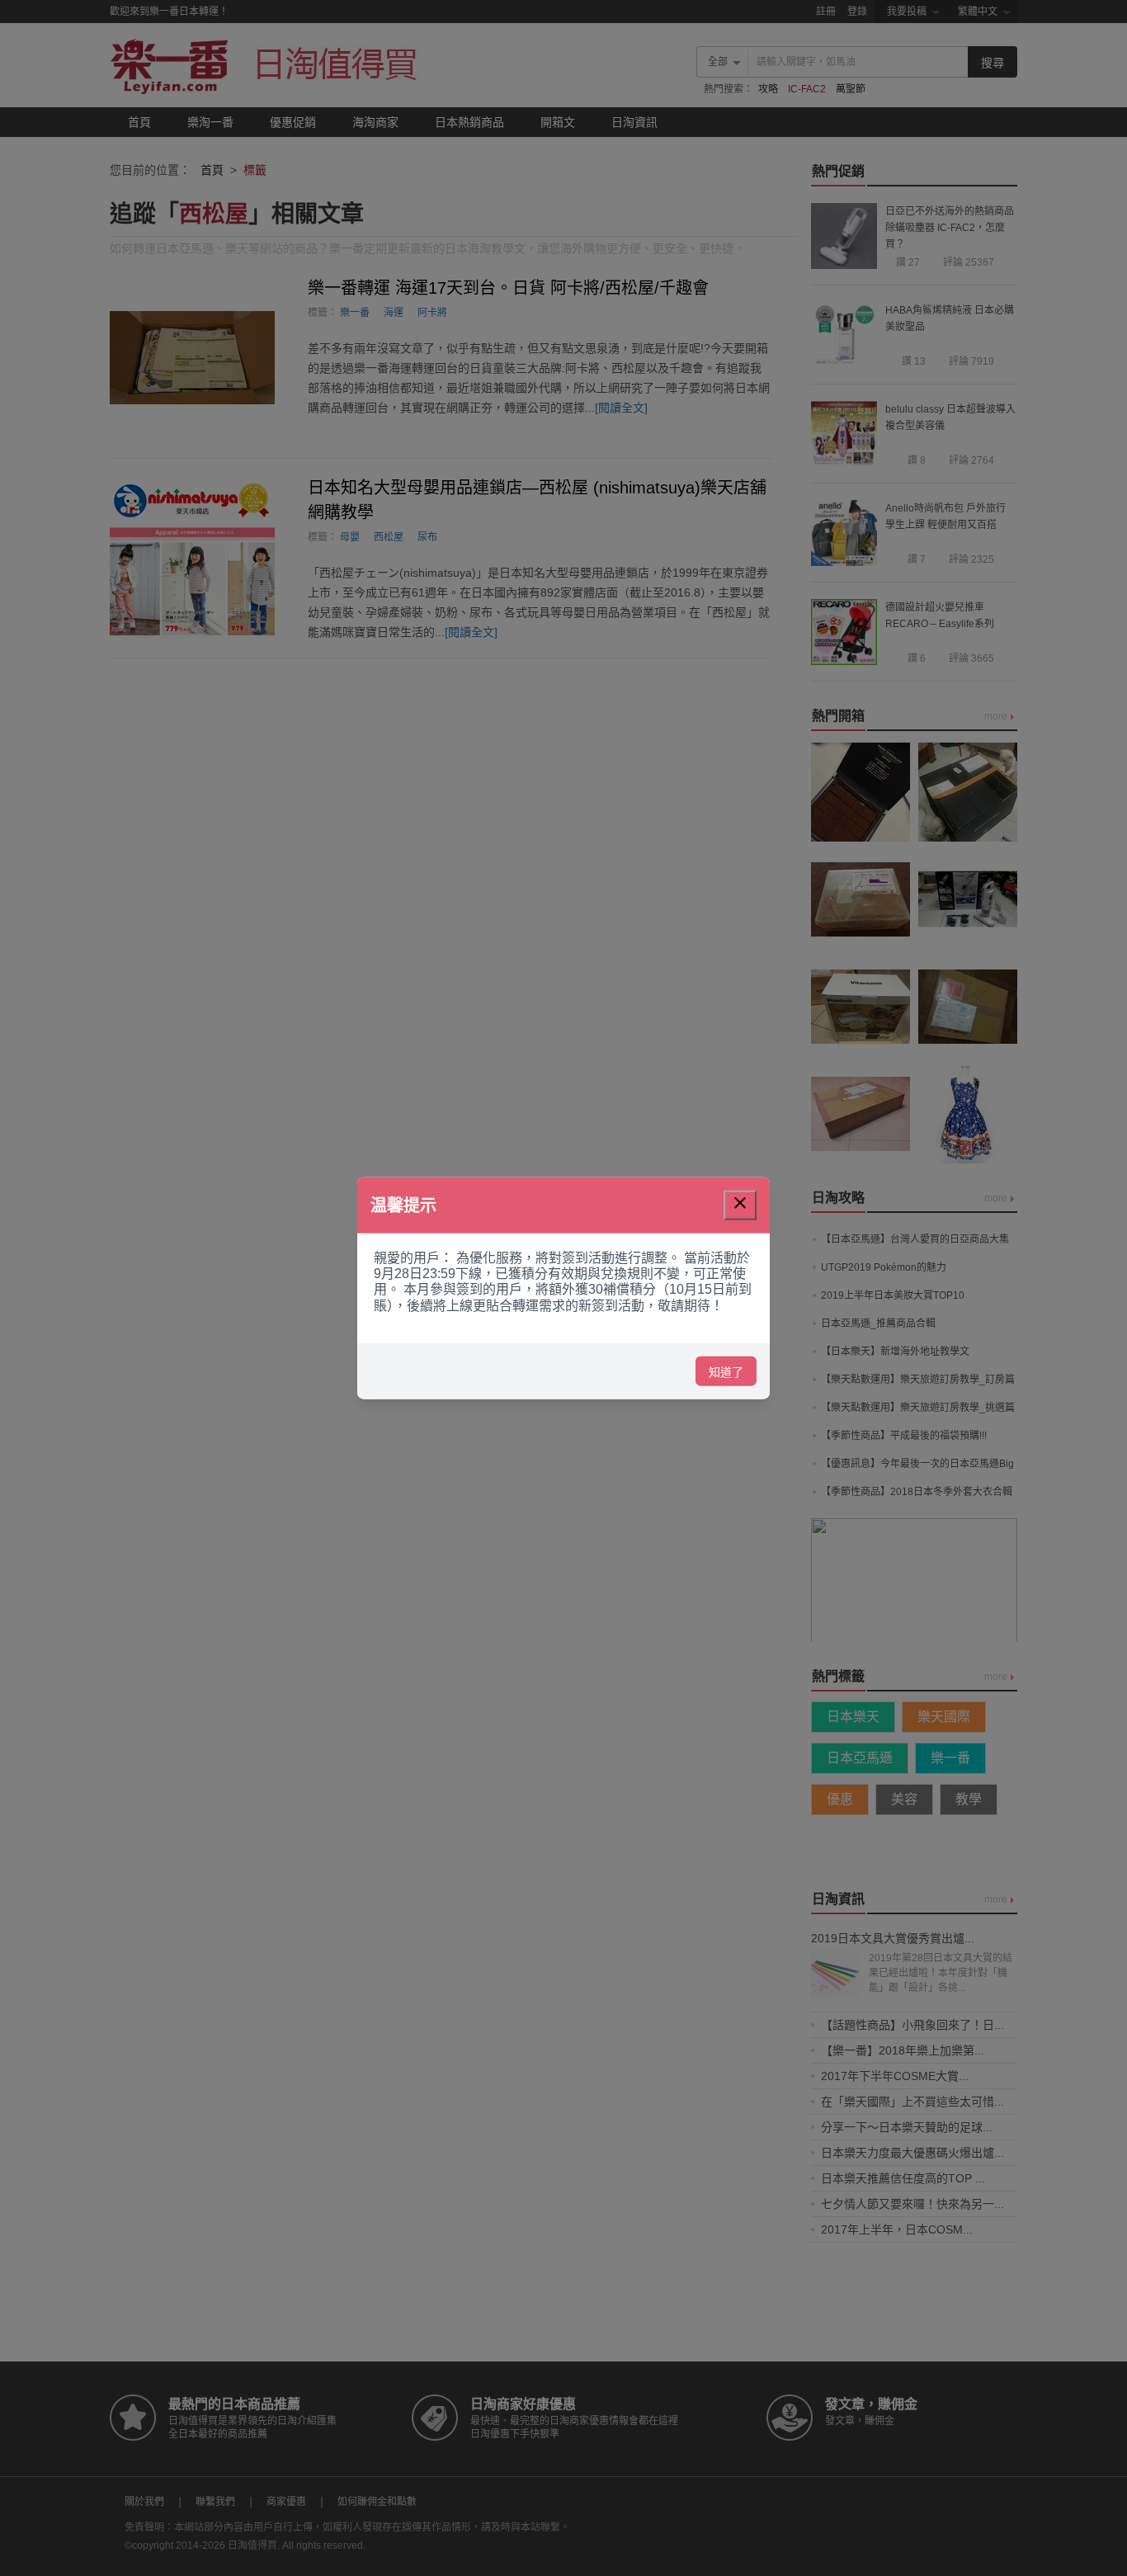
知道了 (726, 1371)
